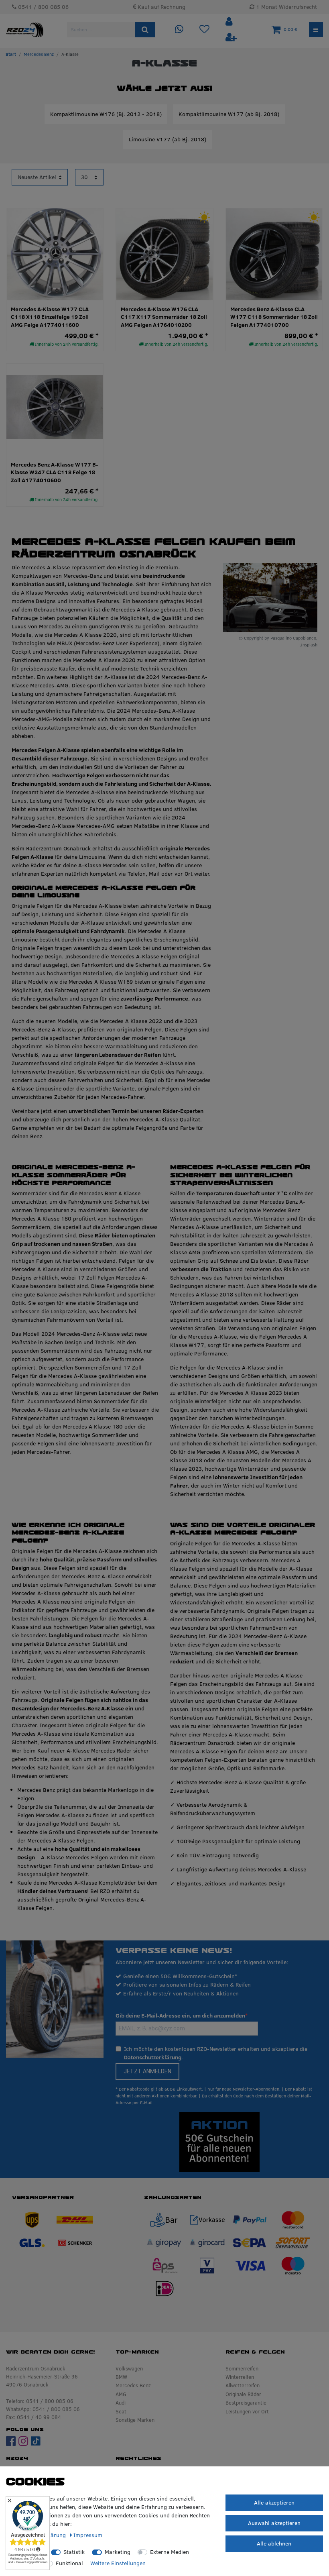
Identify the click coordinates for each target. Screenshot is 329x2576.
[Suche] (145, 30)
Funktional (69, 2563)
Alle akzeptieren (274, 2503)
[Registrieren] (231, 38)
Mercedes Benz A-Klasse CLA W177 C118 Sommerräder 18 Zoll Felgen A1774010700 (274, 317)
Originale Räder (243, 2394)
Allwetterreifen (243, 2385)
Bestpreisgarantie (246, 2403)
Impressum (88, 2535)
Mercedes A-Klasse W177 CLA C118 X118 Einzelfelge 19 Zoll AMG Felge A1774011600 (50, 317)
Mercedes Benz (39, 54)
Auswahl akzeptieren (274, 2523)
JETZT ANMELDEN (147, 2071)
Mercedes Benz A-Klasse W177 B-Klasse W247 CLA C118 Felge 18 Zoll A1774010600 (54, 473)
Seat (121, 2411)
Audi (121, 2403)
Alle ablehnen (274, 2543)
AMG (121, 2394)
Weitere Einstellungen (118, 2563)
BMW (121, 2377)
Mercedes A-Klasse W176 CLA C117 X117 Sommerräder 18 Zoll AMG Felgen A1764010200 (164, 317)
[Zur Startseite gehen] (11, 54)
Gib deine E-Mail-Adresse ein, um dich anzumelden (180, 2016)
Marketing (118, 2552)
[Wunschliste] (204, 30)
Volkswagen (129, 2368)
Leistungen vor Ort (247, 2411)
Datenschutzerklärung (153, 2057)
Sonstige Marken (135, 2420)
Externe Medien (170, 2552)
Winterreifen (240, 2377)
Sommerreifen (242, 2368)
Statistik (74, 2552)
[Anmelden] (230, 22)
